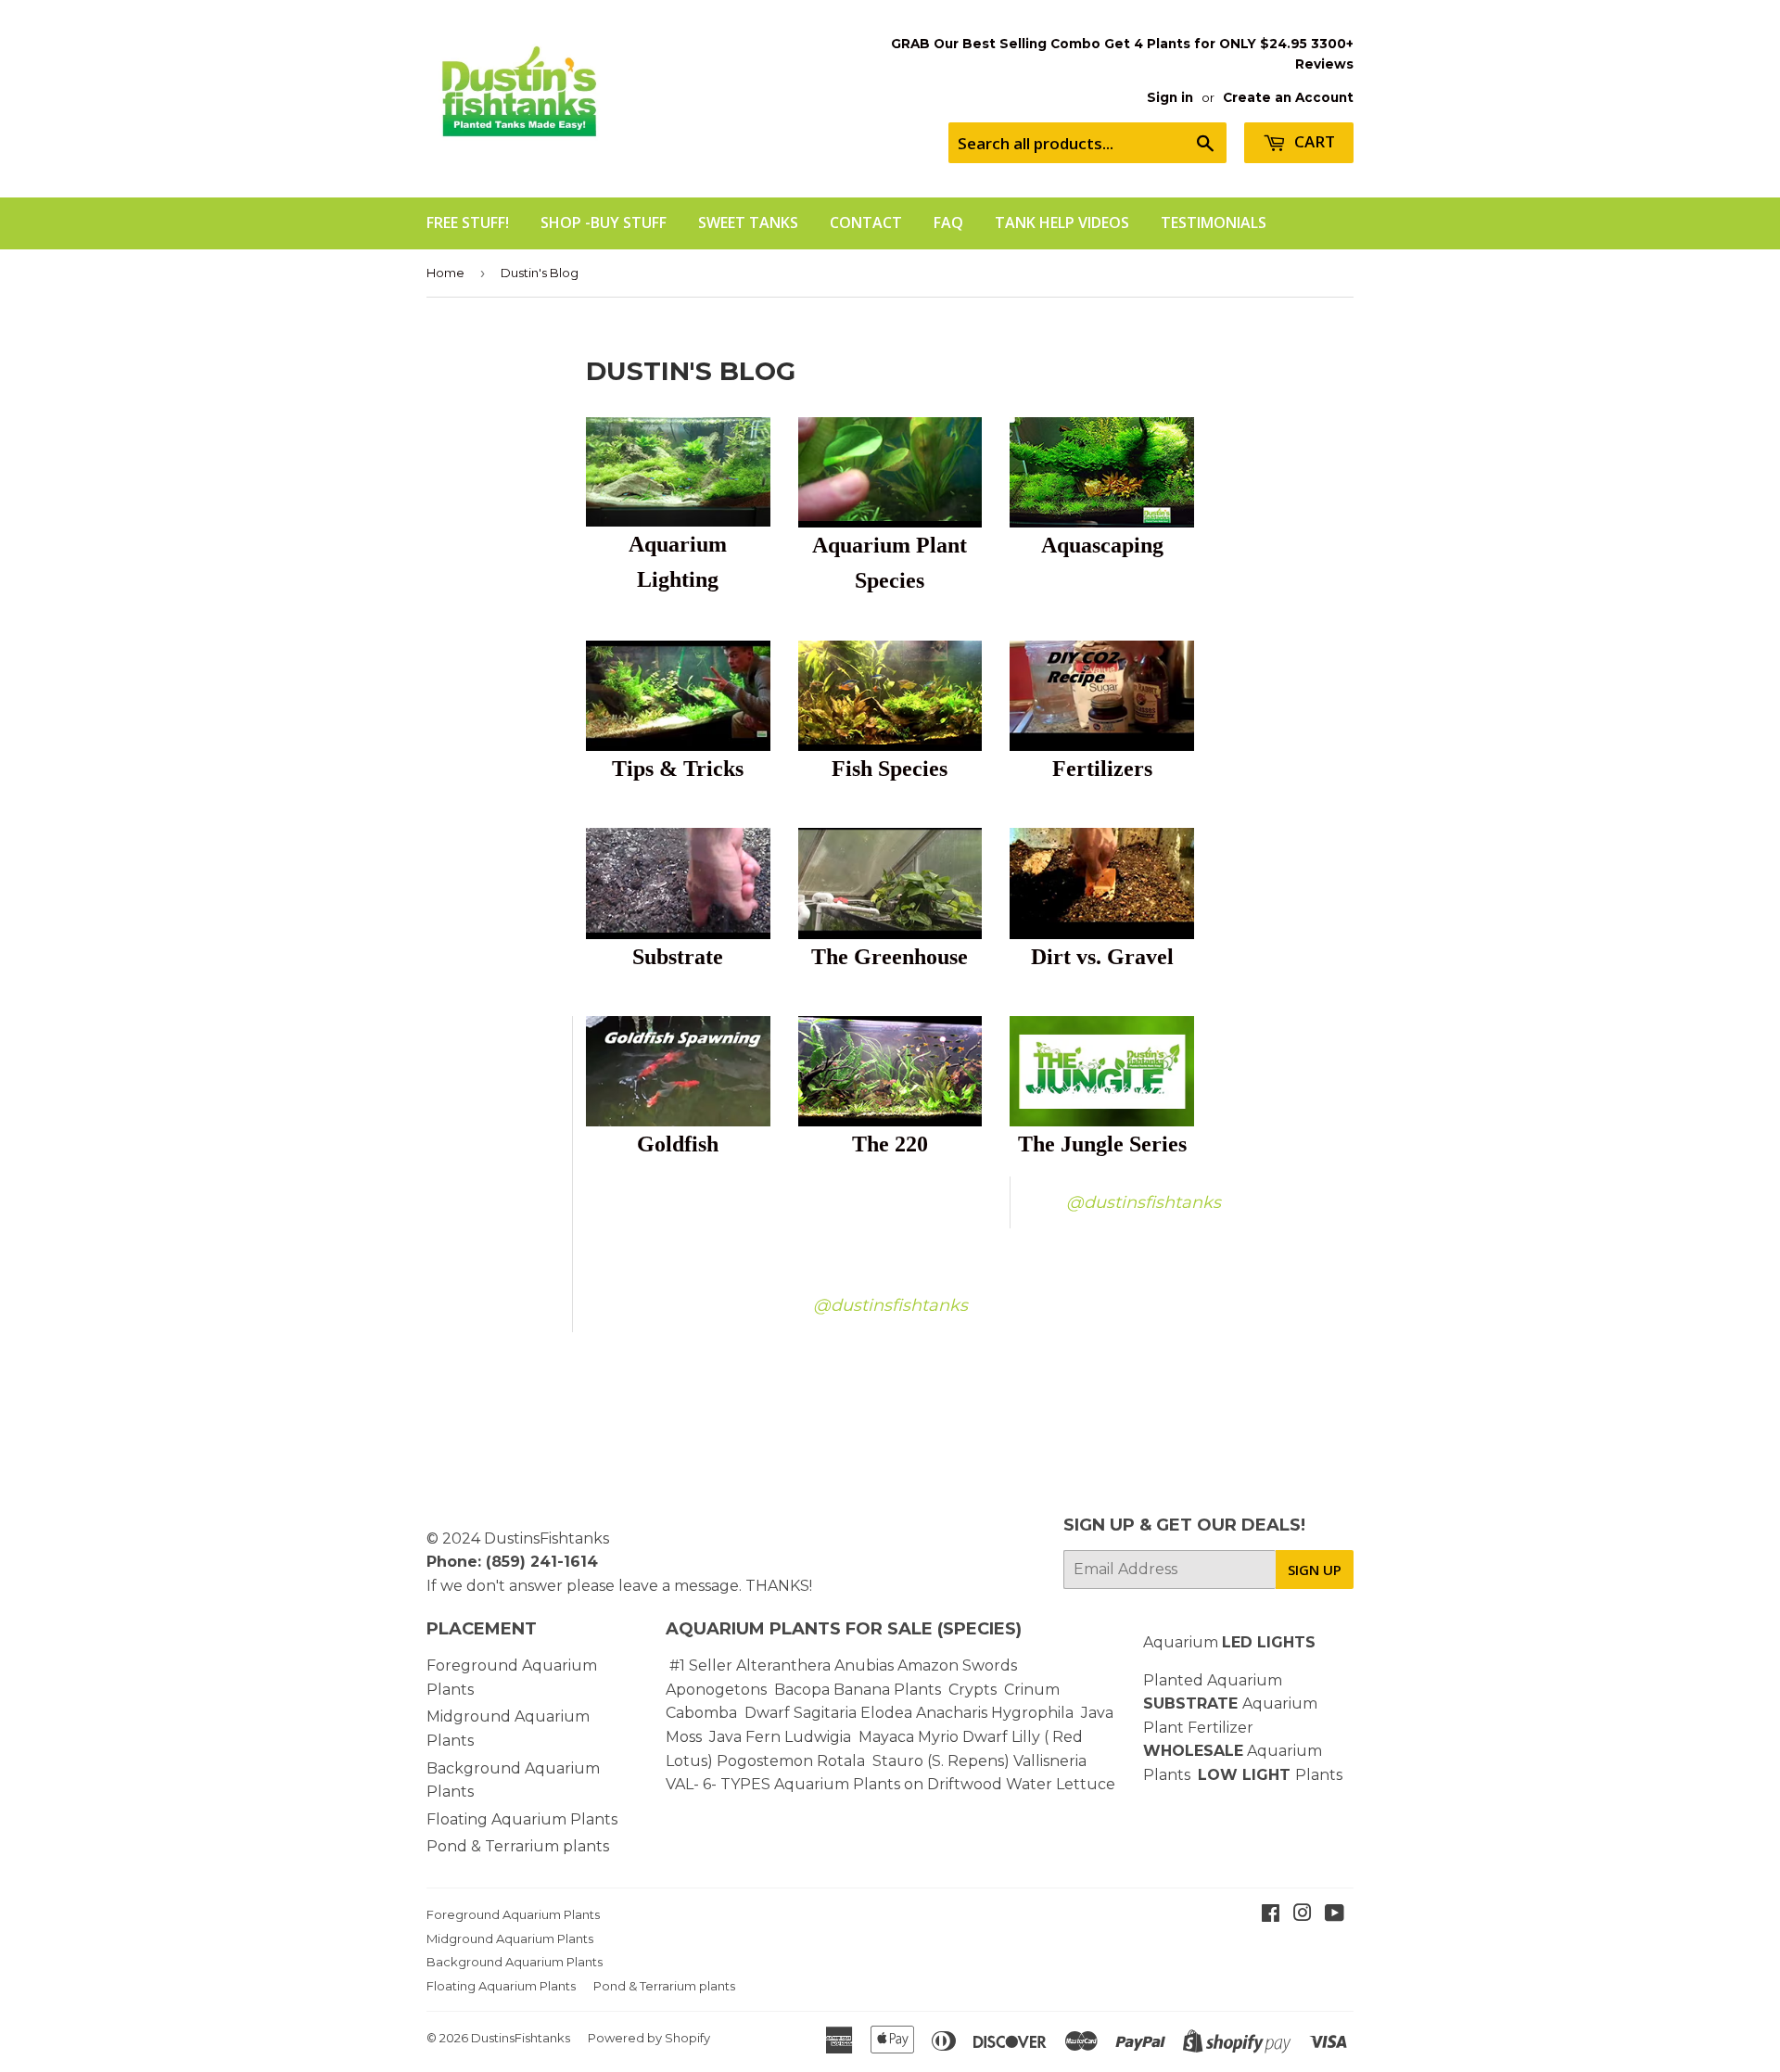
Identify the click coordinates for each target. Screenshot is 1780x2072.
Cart (1313, 141)
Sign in (1170, 97)
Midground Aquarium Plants (510, 1939)
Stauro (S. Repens (938, 1761)
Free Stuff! (468, 222)
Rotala (841, 1761)
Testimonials (1214, 222)
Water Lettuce (1061, 1784)
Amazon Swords (957, 1665)
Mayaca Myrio (909, 1737)
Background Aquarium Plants (515, 1962)
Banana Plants (887, 1690)
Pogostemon (765, 1761)
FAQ (948, 222)
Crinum (1032, 1690)
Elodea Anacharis (924, 1713)
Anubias (864, 1665)
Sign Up (1315, 1570)
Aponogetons (718, 1690)
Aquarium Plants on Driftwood (888, 1784)
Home (445, 273)
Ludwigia (820, 1737)
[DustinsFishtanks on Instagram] (1303, 1915)
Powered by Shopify (649, 2038)
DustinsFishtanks (547, 1538)
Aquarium (1229, 1642)
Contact (866, 222)
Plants (1319, 1775)
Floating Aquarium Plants (522, 1819)
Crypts (974, 1690)
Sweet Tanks (748, 222)
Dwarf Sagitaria (801, 1713)
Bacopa (802, 1690)
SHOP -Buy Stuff (604, 222)
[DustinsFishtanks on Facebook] (1271, 1915)
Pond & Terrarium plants (518, 1846)
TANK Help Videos (1062, 222)
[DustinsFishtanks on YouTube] (1335, 1915)
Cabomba (705, 1713)
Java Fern (747, 1737)
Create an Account (1288, 97)
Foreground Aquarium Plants (513, 1914)
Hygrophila (1032, 1713)
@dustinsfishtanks (1144, 1202)
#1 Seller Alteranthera (750, 1665)
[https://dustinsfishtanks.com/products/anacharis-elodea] (989, 1713)
